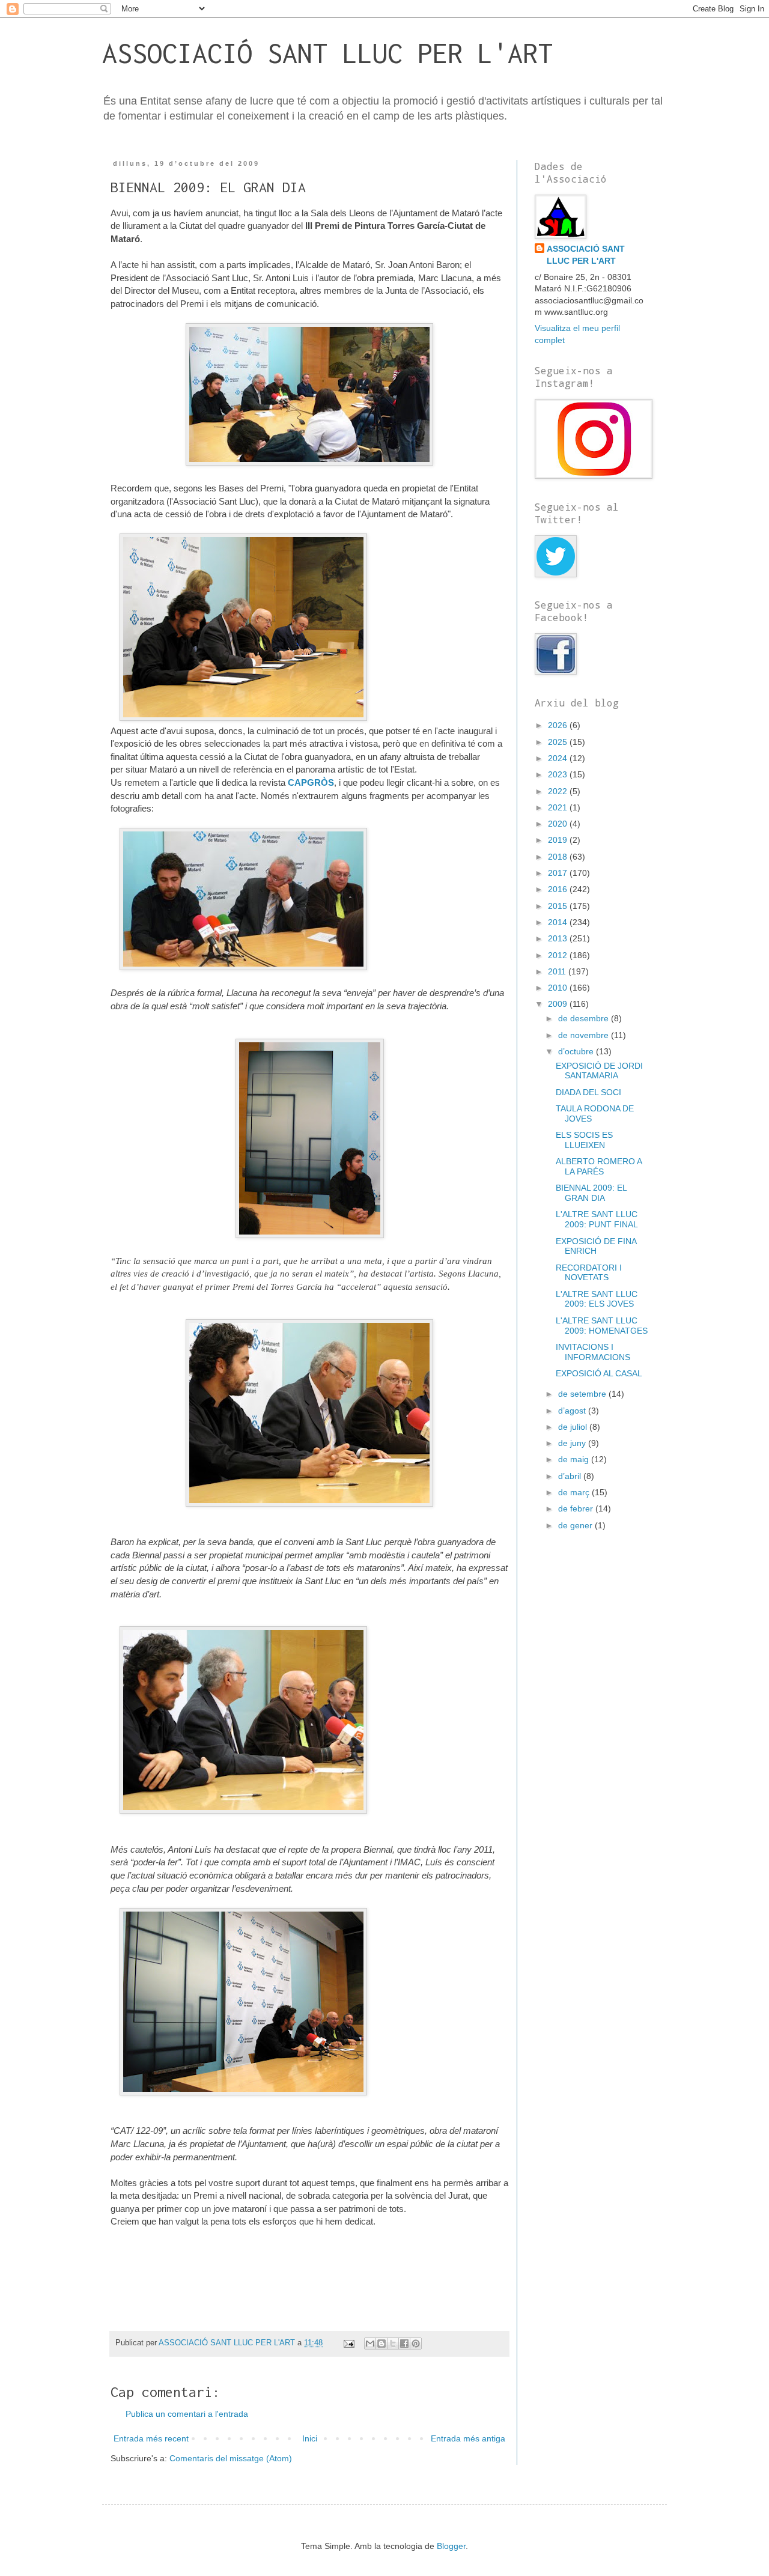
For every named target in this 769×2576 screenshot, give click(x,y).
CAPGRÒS (311, 782)
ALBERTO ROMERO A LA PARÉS (599, 1166)
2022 (559, 791)
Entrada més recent (151, 2438)
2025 (559, 742)
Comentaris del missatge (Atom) (231, 2458)
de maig (575, 1459)
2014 (559, 922)
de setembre (583, 1394)
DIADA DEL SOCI (588, 1092)
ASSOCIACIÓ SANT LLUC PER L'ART (327, 53)
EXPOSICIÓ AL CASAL (599, 1373)
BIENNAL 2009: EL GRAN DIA (591, 1193)
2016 (559, 889)
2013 (559, 938)
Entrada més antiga (468, 2438)
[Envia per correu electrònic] (370, 2344)
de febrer (577, 1508)
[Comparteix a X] (393, 2344)
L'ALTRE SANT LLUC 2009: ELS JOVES (597, 1299)
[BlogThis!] (381, 2344)
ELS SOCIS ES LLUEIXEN (584, 1140)
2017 (559, 873)
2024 (559, 758)
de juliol (574, 1427)
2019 (559, 840)
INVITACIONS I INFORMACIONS (593, 1352)
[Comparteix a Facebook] (404, 2344)
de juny (573, 1443)
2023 (559, 774)
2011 (558, 971)
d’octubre (577, 1051)
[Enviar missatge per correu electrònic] (348, 2343)
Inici (310, 2438)
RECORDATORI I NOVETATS (589, 1273)
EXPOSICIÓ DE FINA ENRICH (596, 1246)
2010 (559, 988)
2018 (559, 857)
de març (575, 1492)
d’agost (573, 1411)
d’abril (571, 1476)
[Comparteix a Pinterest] (416, 2344)
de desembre (585, 1018)
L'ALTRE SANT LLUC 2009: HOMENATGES (602, 1326)
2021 (559, 807)
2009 (559, 1004)
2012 (559, 955)
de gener (576, 1525)
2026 (559, 725)
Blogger (451, 2546)
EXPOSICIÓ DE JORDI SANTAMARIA (599, 1071)
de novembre (585, 1035)
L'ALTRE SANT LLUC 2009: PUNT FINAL (597, 1219)
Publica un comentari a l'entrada (187, 2414)
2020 (559, 824)
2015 (559, 906)
